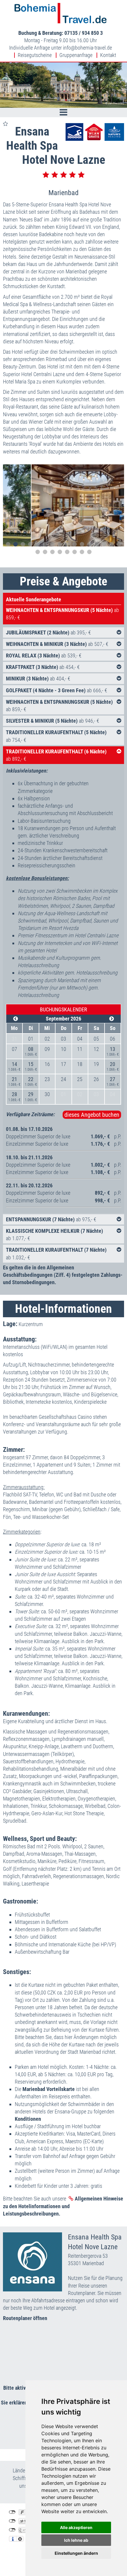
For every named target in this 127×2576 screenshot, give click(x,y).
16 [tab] (119, 544)
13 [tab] (97, 544)
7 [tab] (52, 544)
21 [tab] (67, 552)
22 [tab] (75, 552)
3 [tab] (23, 544)
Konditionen (28, 2119)
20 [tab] (60, 552)
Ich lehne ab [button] (76, 2540)
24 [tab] (89, 552)
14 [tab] (104, 544)
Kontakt (108, 55)
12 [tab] (89, 544)
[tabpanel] (63, 505)
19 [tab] (52, 552)
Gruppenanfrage (76, 55)
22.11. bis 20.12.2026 (29, 1185)
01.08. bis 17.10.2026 (29, 1129)
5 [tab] (38, 544)
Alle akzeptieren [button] (76, 2527)
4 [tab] (30, 544)
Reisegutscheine (35, 55)
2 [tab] (16, 544)
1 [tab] (8, 544)
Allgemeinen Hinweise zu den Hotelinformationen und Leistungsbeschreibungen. (63, 2206)
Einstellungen (20, 2539)
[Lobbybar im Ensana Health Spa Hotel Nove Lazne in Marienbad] (63, 505)
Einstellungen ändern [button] (76, 2553)
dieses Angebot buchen (92, 1115)
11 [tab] (82, 544)
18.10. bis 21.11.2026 (29, 1157)
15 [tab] (111, 544)
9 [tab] (67, 544)
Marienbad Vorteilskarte (49, 2089)
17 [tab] (38, 552)
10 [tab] (75, 544)
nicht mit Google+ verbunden (12, 2530)
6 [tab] (45, 544)
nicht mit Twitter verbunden (12, 2521)
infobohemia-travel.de (87, 48)
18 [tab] (45, 552)
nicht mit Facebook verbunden (12, 2512)
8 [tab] (60, 544)
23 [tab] (82, 552)
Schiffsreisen (26, 2478)
